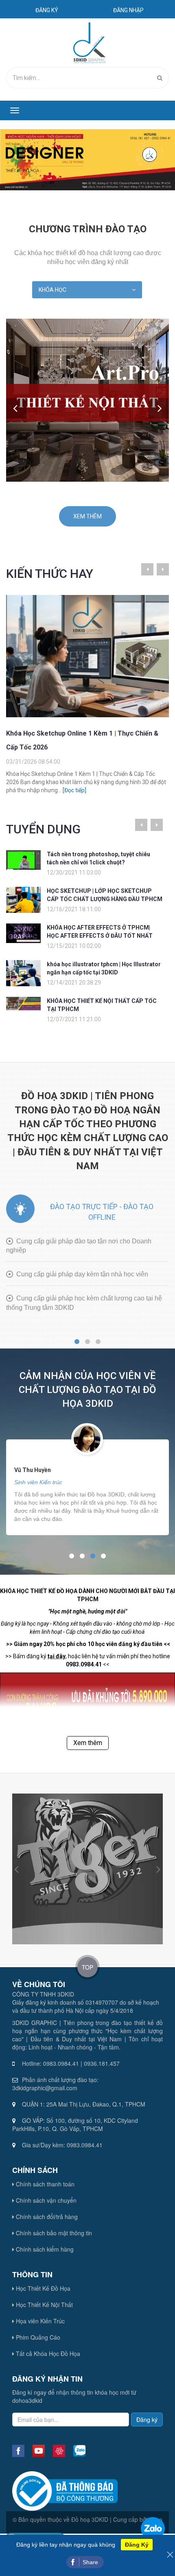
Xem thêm (87, 516)
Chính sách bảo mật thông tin (53, 2233)
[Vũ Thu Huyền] (87, 1438)
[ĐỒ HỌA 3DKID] (89, 42)
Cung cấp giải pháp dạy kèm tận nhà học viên (82, 1274)
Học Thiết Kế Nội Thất (44, 2305)
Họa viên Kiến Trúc (39, 2321)
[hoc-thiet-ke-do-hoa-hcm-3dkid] (87, 160)
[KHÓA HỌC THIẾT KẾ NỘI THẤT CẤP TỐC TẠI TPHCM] (23, 1003)
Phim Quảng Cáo (37, 2337)
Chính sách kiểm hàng (44, 2249)
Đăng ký (47, 10)
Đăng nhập (128, 10)
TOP (87, 1967)
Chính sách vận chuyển (45, 2200)
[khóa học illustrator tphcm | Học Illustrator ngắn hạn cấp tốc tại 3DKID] (23, 973)
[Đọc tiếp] (74, 790)
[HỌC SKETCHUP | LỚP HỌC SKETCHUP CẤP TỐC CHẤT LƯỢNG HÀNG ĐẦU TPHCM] (23, 899)
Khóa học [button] (52, 290)
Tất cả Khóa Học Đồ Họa (47, 2353)
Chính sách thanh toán (44, 2184)
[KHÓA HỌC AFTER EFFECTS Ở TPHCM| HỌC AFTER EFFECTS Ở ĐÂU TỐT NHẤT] (23, 933)
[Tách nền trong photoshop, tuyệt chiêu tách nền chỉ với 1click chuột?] (23, 859)
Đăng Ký (137, 2545)
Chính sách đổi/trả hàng (46, 2217)
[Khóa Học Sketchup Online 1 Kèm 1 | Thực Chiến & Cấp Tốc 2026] (87, 656)
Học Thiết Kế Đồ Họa (42, 2288)
